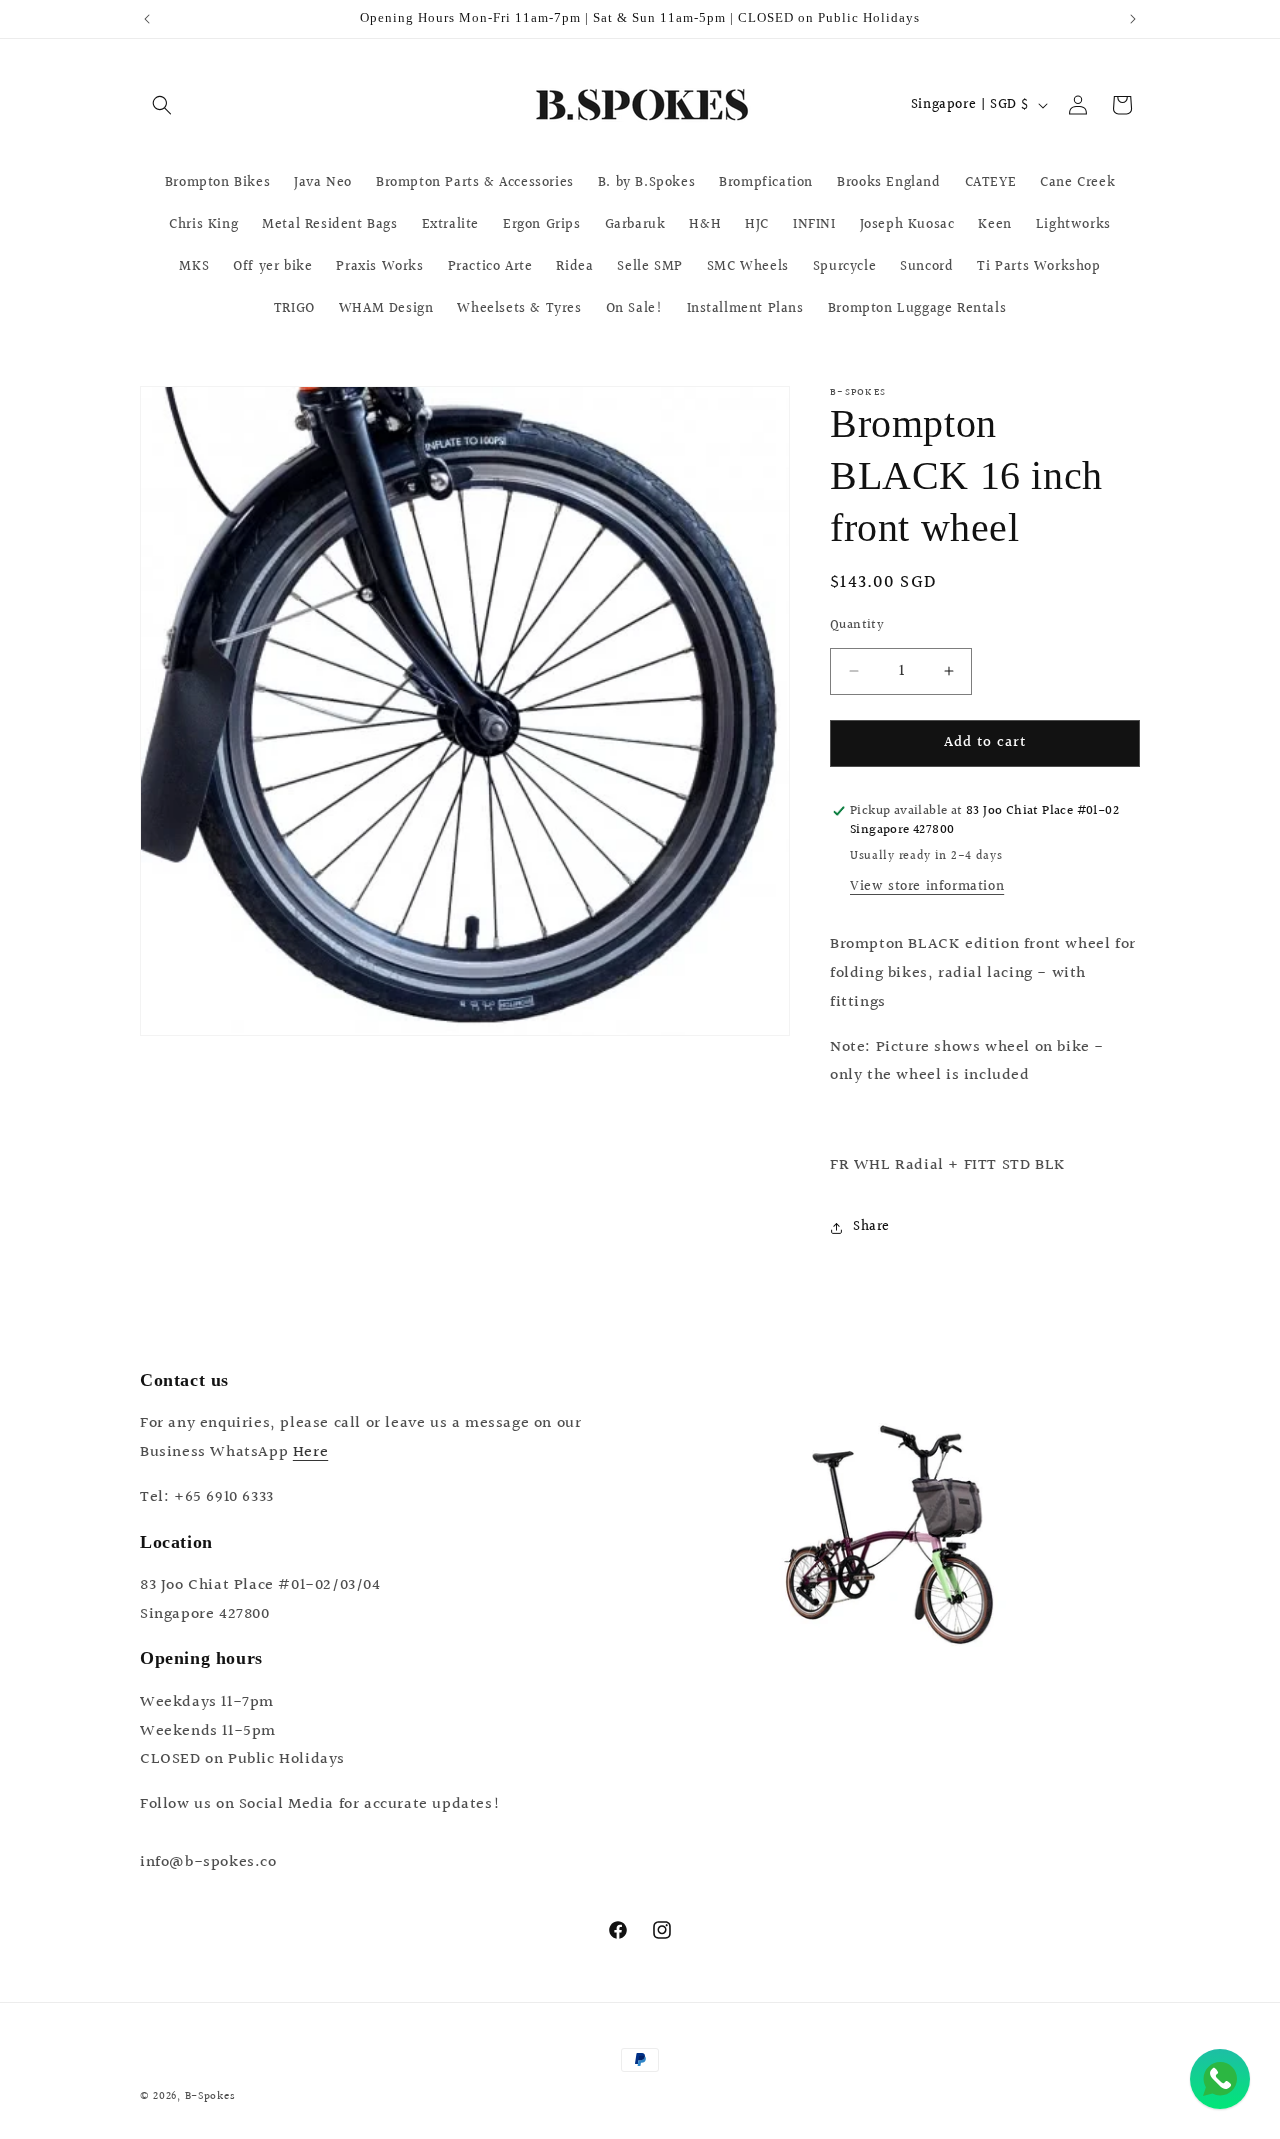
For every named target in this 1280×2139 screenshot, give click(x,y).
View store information (927, 887)
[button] (162, 105)
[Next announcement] (1133, 19)
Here (310, 1452)
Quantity (857, 625)
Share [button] (871, 1227)
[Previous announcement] (147, 19)
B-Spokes (210, 2096)
